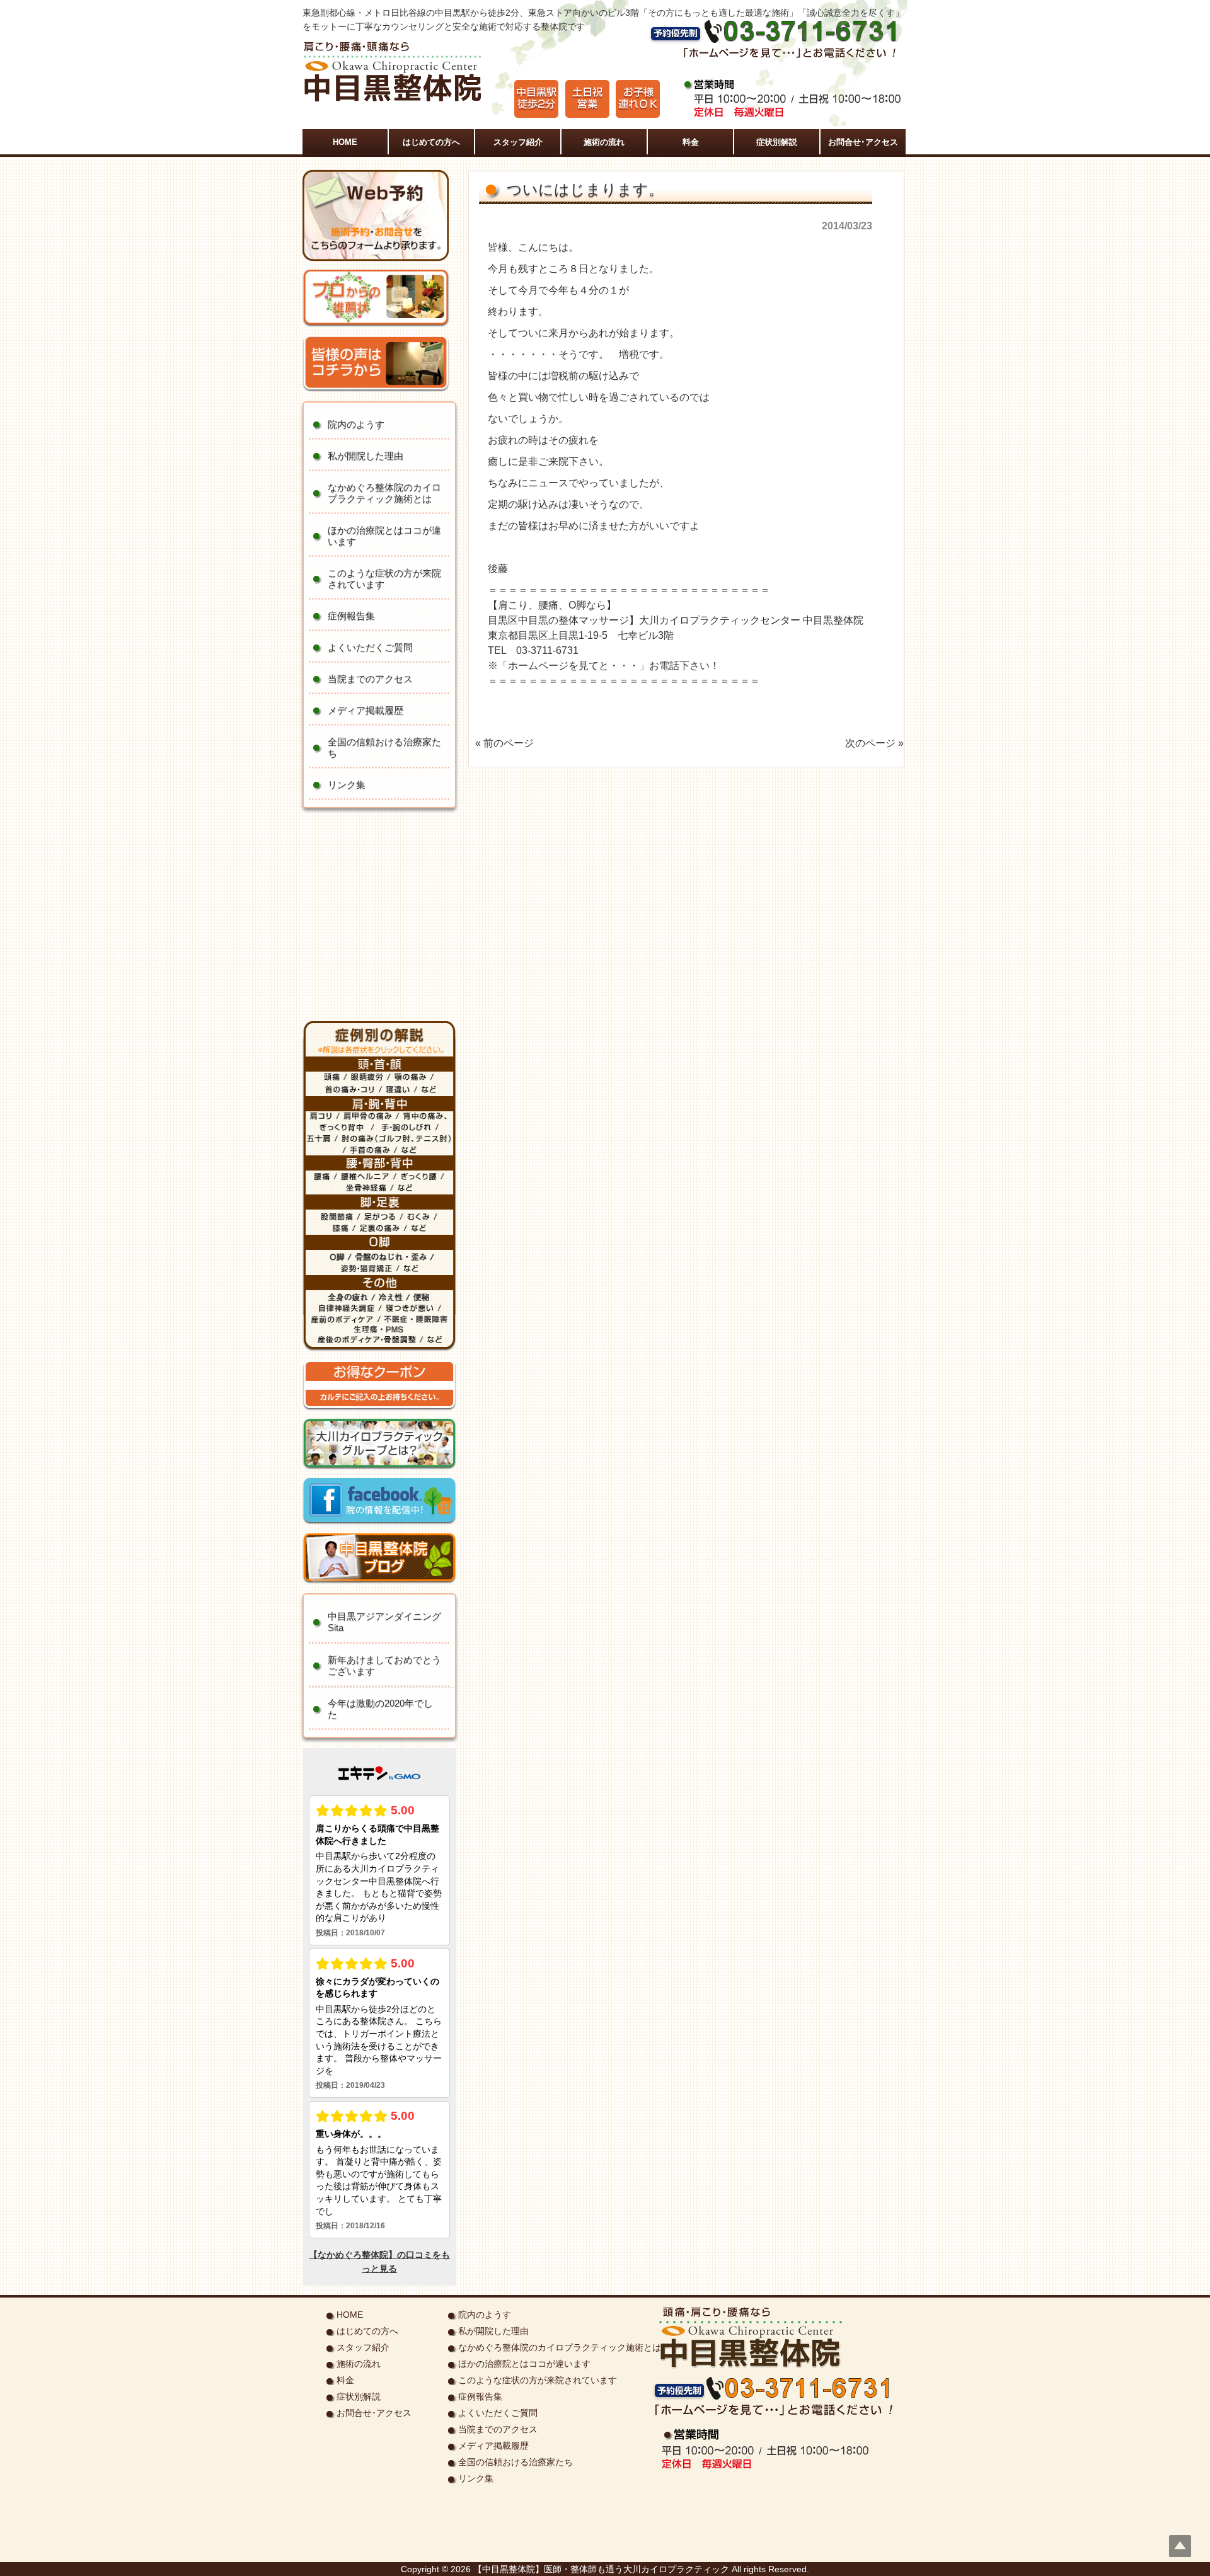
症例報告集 (351, 616)
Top (1180, 2546)
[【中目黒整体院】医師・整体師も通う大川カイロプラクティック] (393, 101)
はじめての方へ (367, 2331)
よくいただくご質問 (370, 647)
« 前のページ (504, 743)
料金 (345, 2380)
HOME (350, 2315)
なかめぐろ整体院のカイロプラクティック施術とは (384, 493)
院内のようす (356, 424)
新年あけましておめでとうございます (384, 1665)
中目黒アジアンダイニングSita (384, 1622)
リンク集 (347, 785)
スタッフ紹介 (363, 2347)
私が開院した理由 (366, 456)
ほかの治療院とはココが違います (384, 536)
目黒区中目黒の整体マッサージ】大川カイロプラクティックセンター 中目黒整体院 (676, 620)
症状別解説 (359, 2396)
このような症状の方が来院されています (384, 579)
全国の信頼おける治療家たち (384, 747)
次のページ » (874, 743)
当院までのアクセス (370, 679)
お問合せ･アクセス (374, 2413)
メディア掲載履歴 (366, 710)
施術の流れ (359, 2364)
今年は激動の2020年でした (380, 1709)
